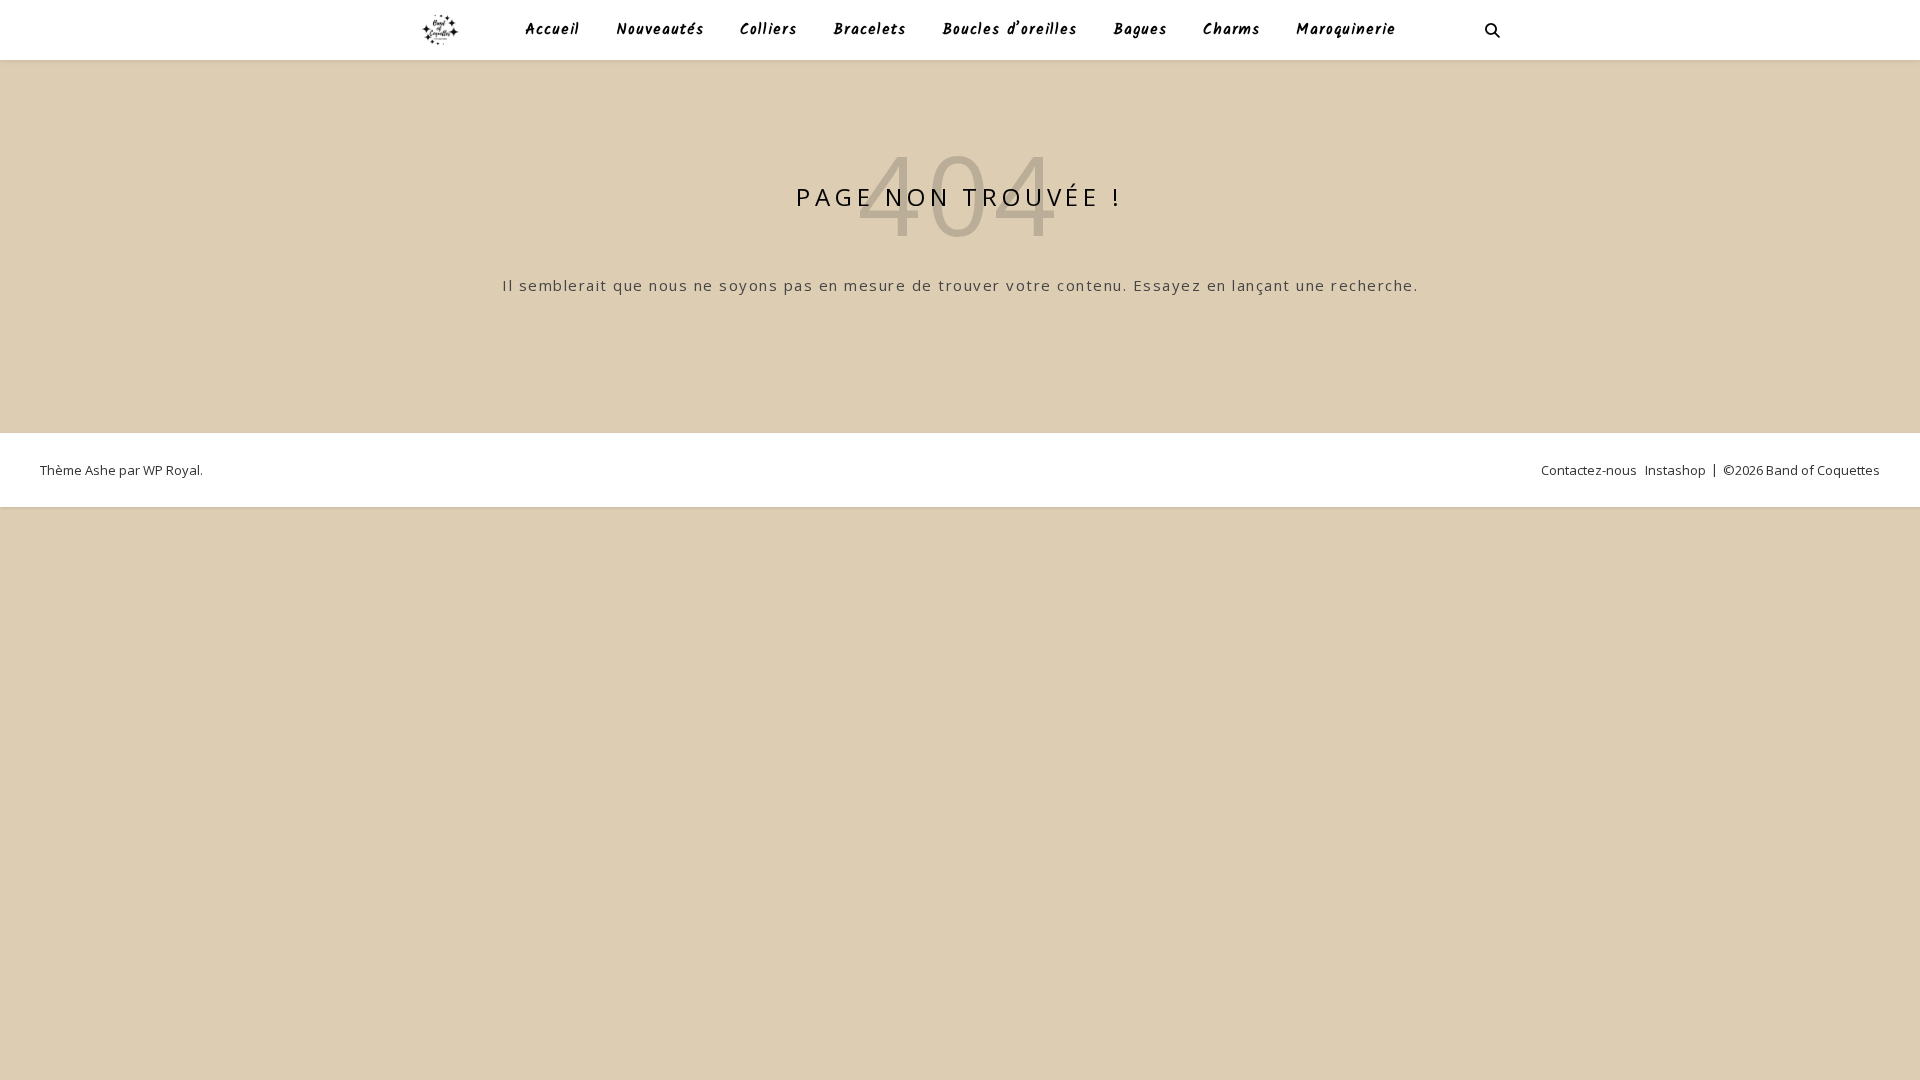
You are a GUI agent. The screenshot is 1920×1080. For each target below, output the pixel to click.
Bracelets (869, 30)
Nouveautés (660, 30)
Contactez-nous (1589, 470)
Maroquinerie (1346, 30)
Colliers (768, 30)
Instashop (1675, 470)
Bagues (1140, 30)
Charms (1231, 30)
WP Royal (171, 470)
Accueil (552, 30)
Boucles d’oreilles (1009, 30)
